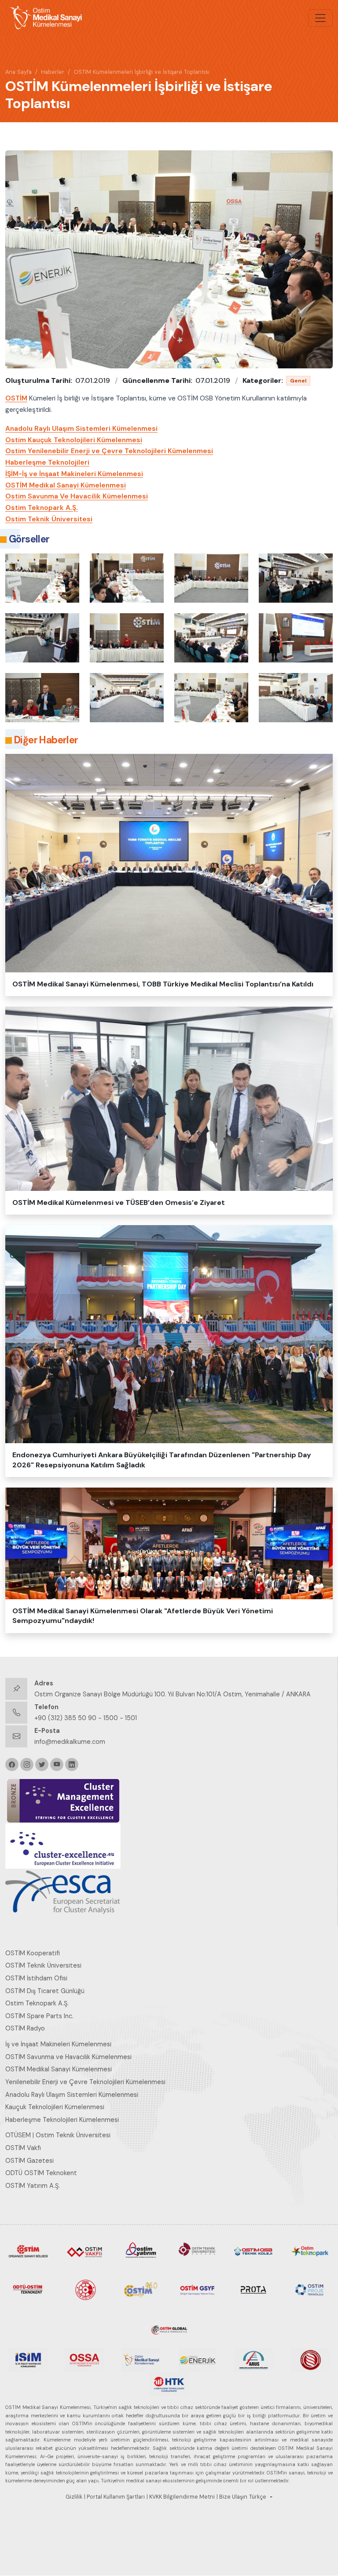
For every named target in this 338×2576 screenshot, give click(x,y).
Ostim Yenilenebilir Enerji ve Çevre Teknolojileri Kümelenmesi (109, 451)
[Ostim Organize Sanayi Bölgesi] (28, 2251)
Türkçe (258, 2497)
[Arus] (253, 2359)
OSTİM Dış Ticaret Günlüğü (45, 1991)
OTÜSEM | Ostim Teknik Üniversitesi (58, 2135)
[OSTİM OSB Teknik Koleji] (253, 2251)
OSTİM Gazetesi (29, 2161)
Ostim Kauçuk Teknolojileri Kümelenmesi (74, 440)
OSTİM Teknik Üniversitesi (43, 1965)
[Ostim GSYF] (197, 2289)
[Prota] (253, 2289)
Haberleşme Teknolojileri (47, 462)
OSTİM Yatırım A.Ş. (33, 2186)
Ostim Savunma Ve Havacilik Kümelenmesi (77, 496)
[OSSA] (84, 2359)
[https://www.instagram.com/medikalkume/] (27, 1765)
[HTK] (169, 2383)
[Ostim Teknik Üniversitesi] (197, 2251)
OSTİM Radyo (25, 2028)
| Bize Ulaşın (232, 2497)
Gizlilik (74, 2497)
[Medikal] (141, 2359)
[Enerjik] (197, 2359)
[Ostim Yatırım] (141, 2251)
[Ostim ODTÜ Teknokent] (28, 2289)
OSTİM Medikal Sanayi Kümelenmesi (66, 485)
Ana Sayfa (18, 72)
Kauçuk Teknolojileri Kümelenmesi (55, 2107)
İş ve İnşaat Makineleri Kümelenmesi (58, 2044)
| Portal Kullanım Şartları (114, 2497)
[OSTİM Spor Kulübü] (84, 2289)
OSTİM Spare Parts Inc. (39, 2016)
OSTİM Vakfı (23, 2148)
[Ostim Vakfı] (84, 2251)
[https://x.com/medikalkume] (42, 1765)
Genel (298, 381)
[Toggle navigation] (320, 18)
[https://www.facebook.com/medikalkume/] (12, 1765)
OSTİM (16, 398)
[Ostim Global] (169, 2328)
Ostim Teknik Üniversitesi (49, 519)
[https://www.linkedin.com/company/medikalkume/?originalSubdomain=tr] (72, 1765)
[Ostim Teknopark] (310, 2251)
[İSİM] (28, 2359)
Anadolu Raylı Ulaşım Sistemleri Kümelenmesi (81, 429)
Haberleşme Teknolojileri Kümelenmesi (62, 2120)
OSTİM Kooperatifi (33, 1953)
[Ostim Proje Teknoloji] (310, 2289)
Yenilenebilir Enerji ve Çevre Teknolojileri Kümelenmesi (85, 2082)
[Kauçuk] (310, 2359)
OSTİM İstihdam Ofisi (36, 1978)
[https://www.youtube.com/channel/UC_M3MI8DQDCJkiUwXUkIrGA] (57, 1765)
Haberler (53, 72)
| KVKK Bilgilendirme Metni (181, 2497)
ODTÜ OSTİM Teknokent (41, 2173)
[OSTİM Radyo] (141, 2289)
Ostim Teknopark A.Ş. (42, 508)
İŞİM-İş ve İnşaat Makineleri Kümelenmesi (74, 474)
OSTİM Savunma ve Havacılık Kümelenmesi (68, 2057)
